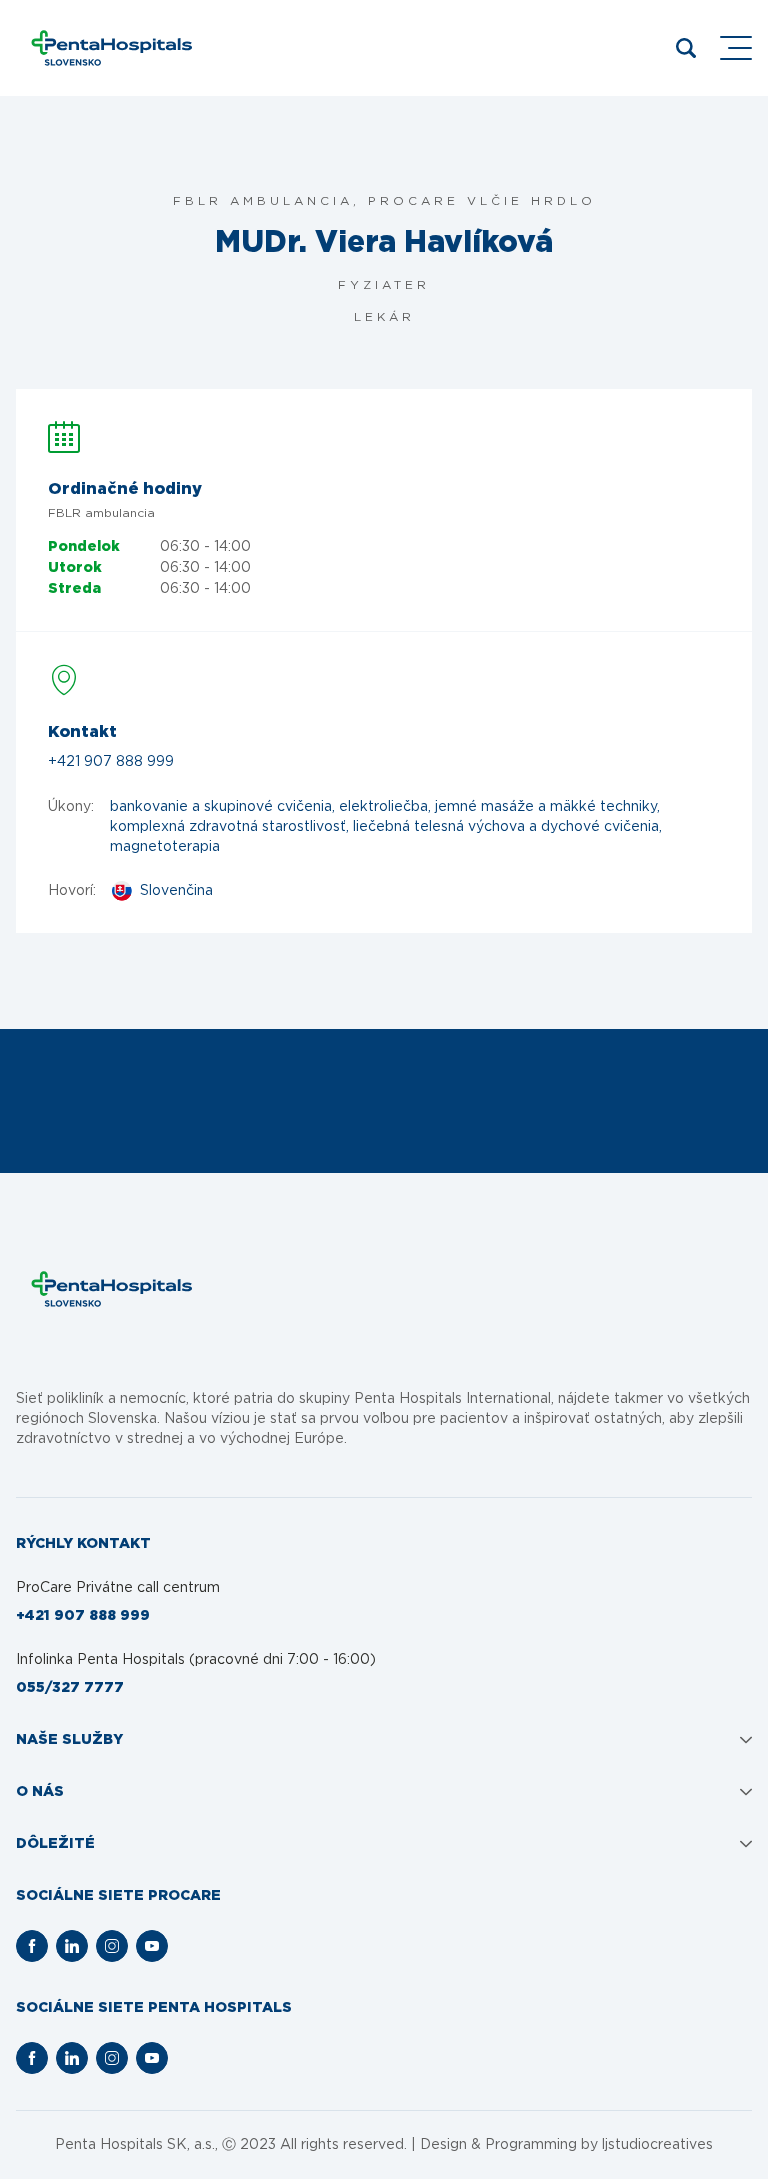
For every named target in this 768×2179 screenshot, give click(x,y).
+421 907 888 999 (111, 762)
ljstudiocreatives (657, 2145)
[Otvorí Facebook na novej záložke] (32, 1946)
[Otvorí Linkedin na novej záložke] (72, 1946)
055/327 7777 (70, 1688)
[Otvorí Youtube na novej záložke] (152, 1946)
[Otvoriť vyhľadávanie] (686, 48)
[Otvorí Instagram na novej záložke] (112, 1946)
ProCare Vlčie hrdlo (482, 201)
